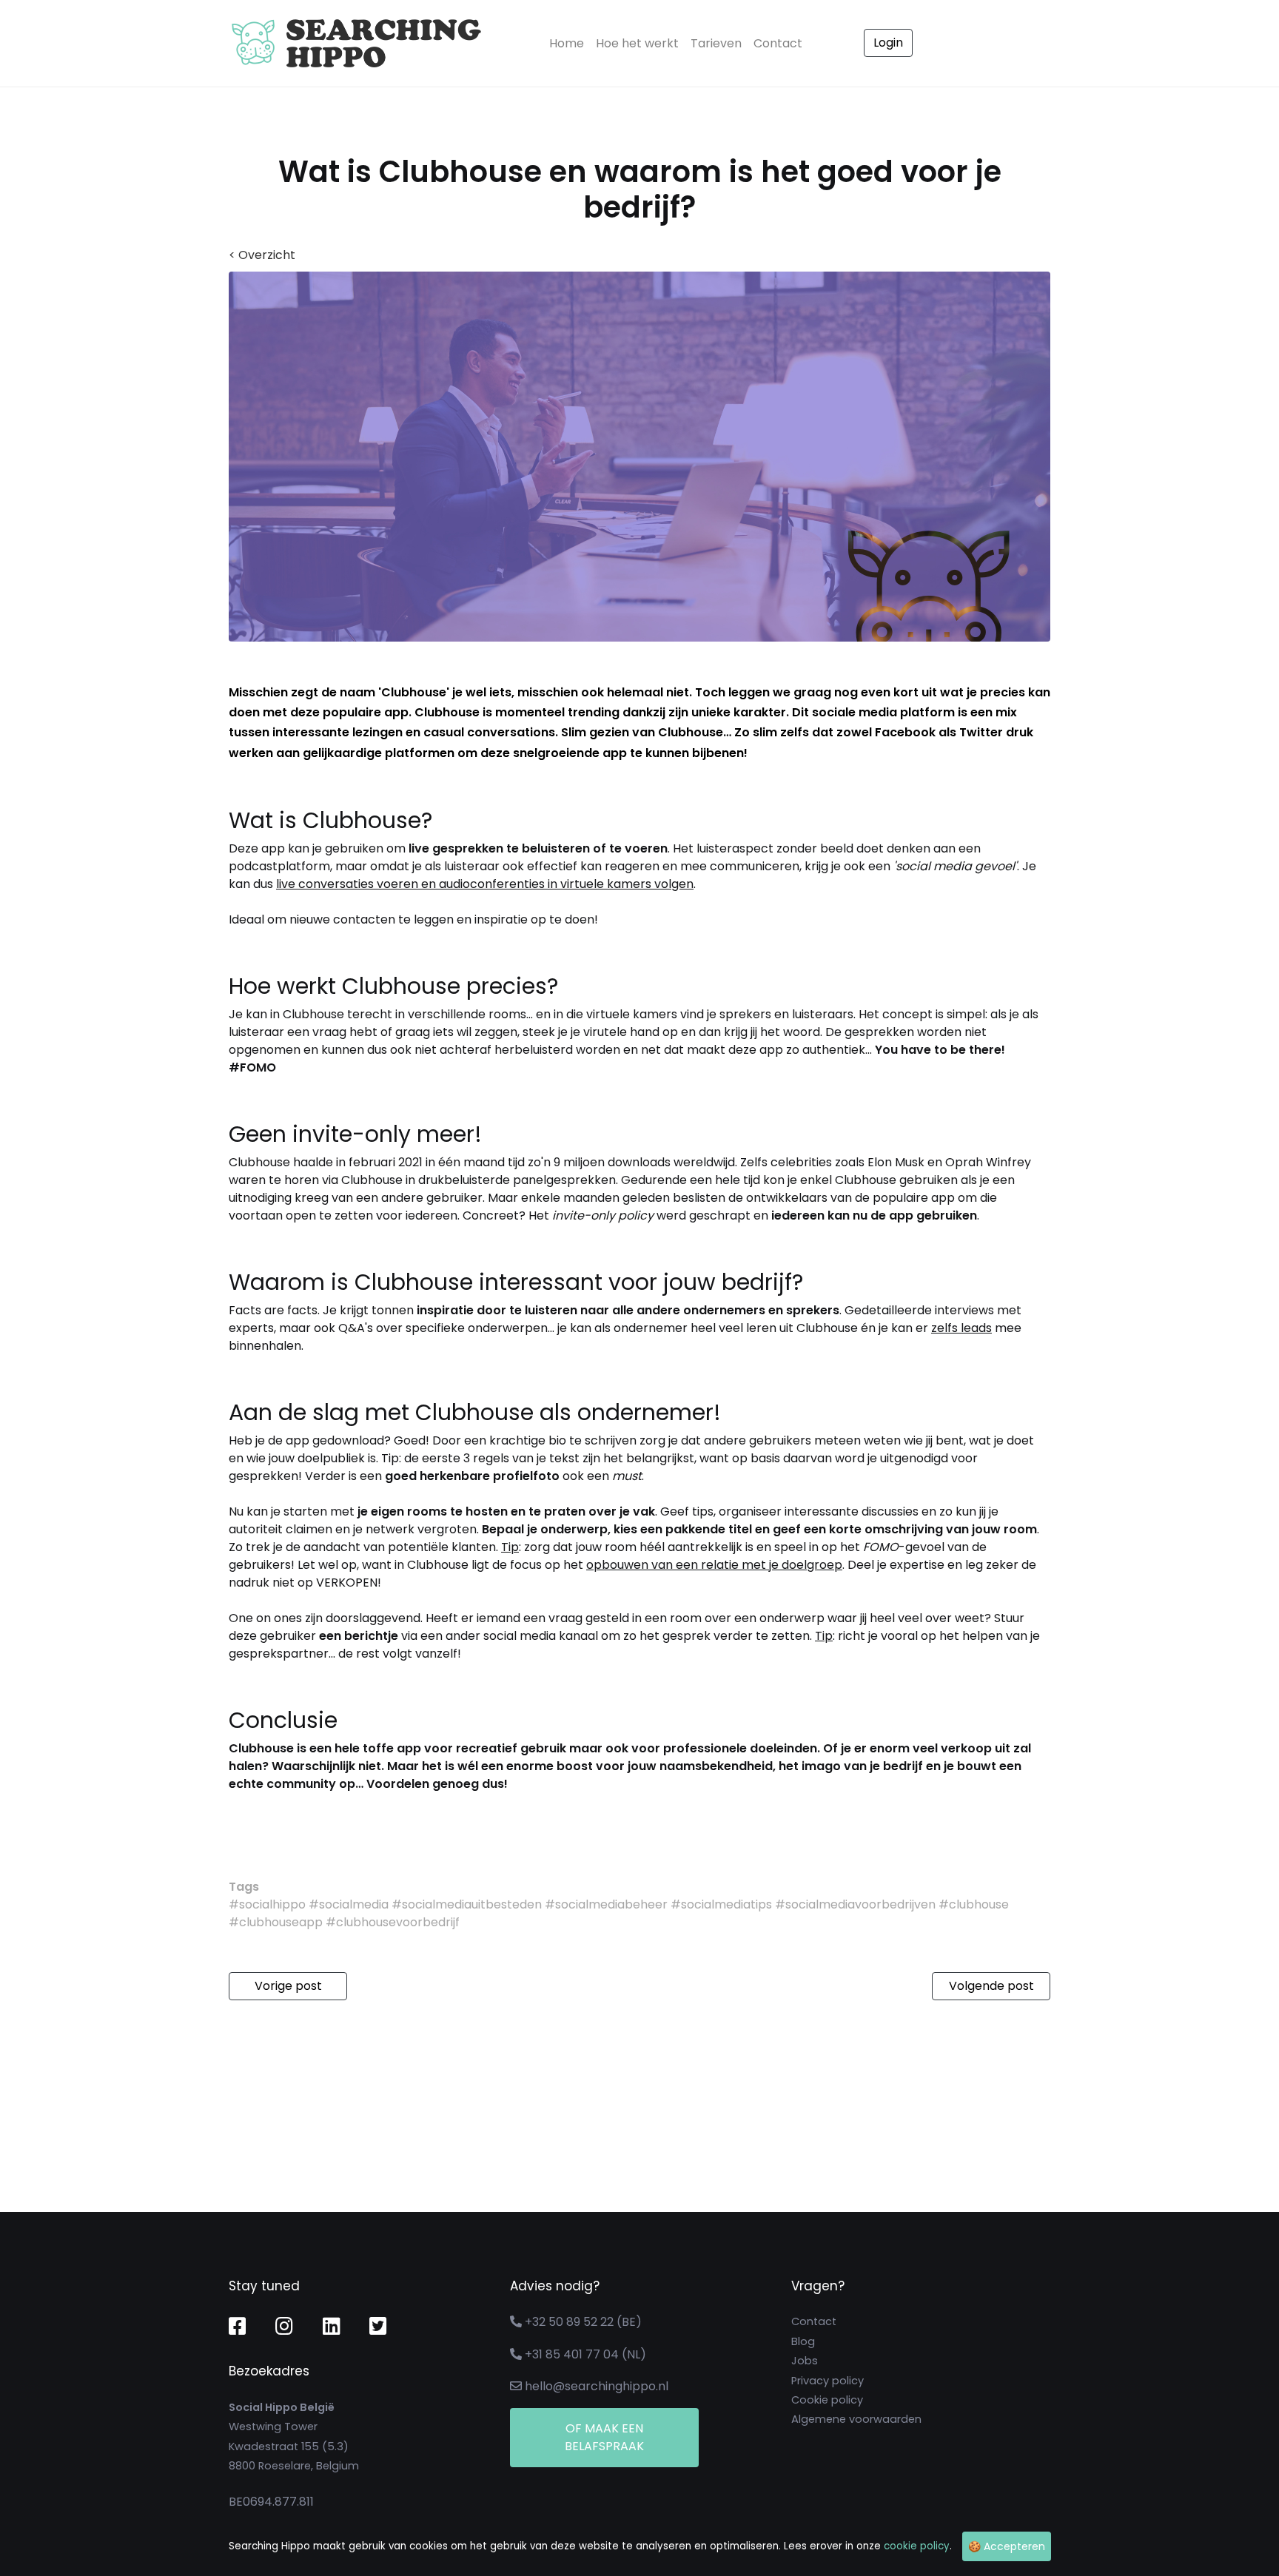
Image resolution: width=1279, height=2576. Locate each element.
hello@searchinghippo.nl (597, 2386)
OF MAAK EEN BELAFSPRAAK (604, 2437)
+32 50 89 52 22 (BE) (583, 2322)
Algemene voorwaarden (856, 2419)
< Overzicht (262, 255)
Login (888, 43)
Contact (778, 43)
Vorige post (288, 1986)
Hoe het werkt (637, 43)
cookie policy (917, 2546)
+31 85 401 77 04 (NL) (585, 2354)
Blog (803, 2341)
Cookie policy (827, 2400)
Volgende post (991, 1986)
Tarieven (716, 43)
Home (570, 43)
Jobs (805, 2361)
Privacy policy (828, 2381)
